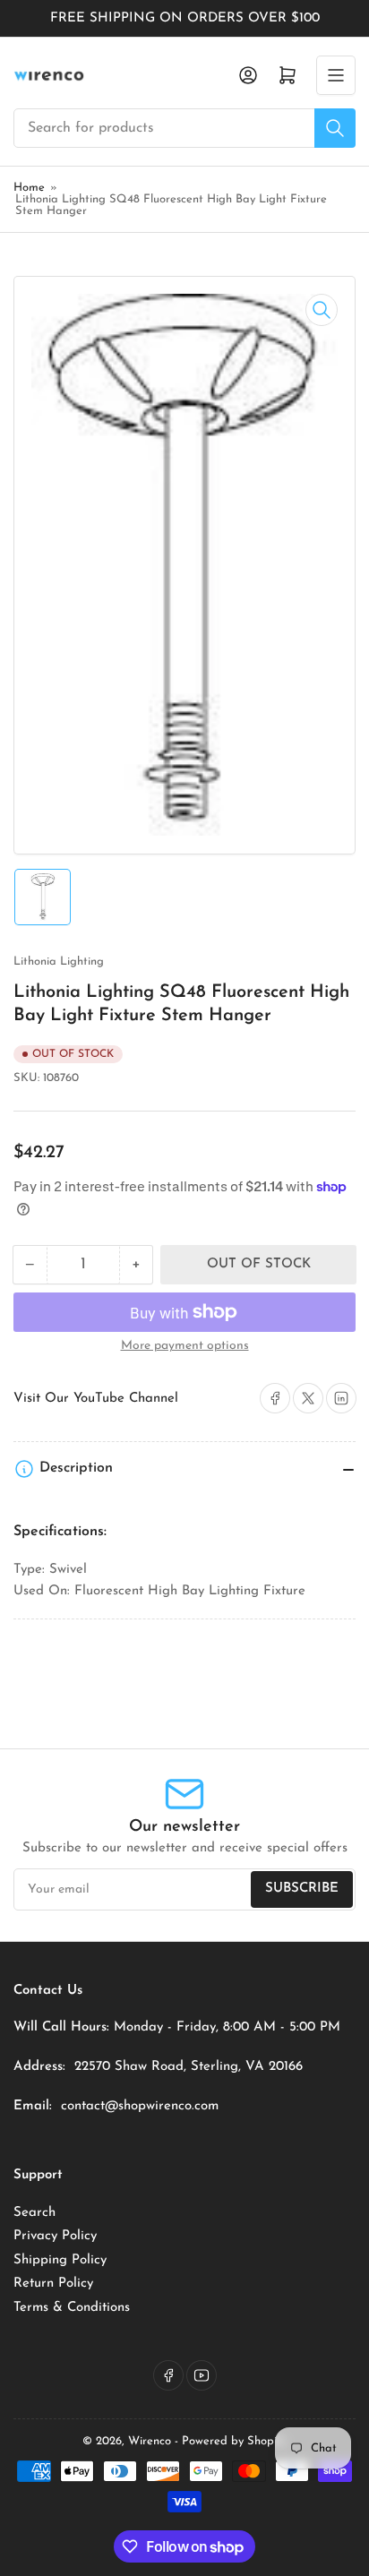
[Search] (335, 128)
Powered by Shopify (234, 2441)
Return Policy (53, 2284)
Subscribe (302, 1889)
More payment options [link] (185, 1346)
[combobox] (184, 128)
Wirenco (150, 2441)
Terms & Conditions (72, 2308)
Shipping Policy (60, 2260)
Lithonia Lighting (59, 962)
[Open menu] (336, 75)
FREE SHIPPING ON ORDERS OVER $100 (185, 18)
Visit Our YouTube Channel (96, 1399)
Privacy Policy (55, 2236)
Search (34, 2213)
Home (29, 188)
